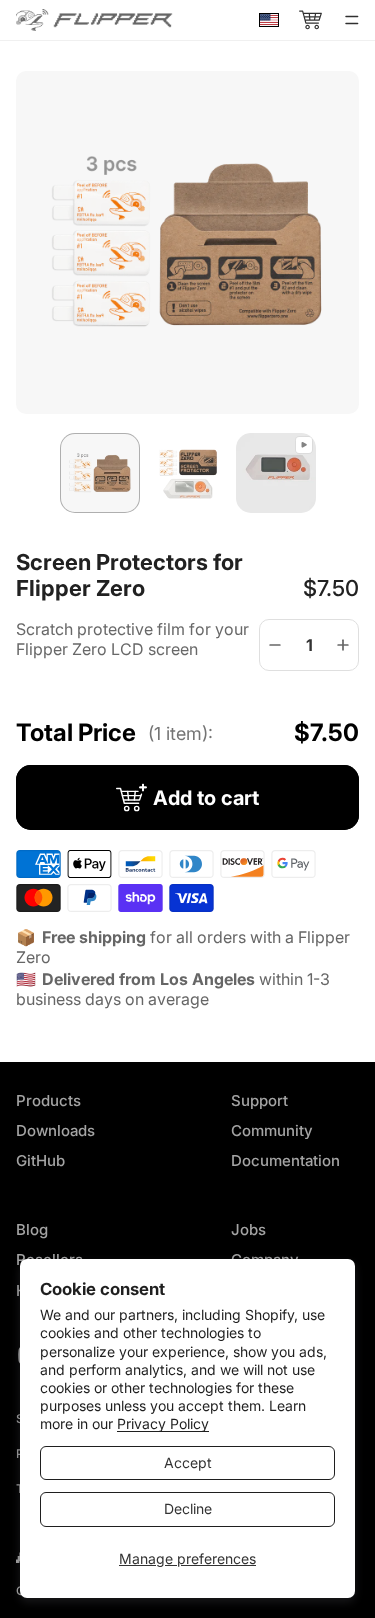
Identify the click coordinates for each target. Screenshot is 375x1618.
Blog (32, 1229)
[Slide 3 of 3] (276, 473)
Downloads (55, 1130)
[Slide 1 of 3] (100, 473)
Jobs (248, 1229)
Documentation (285, 1160)
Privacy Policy (163, 1423)
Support (259, 1100)
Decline (188, 1508)
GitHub (40, 1160)
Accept (188, 1462)
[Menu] (352, 20)
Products (48, 1100)
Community (272, 1130)
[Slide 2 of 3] (188, 473)
